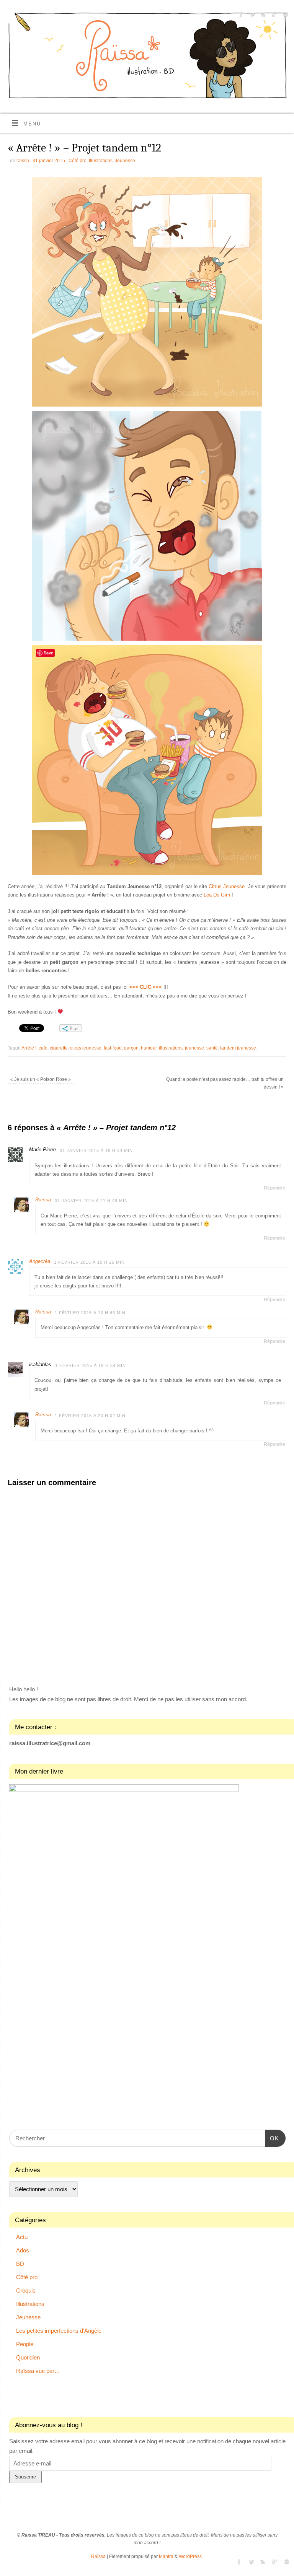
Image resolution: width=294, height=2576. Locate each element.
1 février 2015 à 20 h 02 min (90, 1416)
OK (272, 2138)
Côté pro (78, 161)
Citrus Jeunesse (227, 886)
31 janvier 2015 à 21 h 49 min (91, 1201)
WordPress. (191, 2556)
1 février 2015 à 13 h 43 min (90, 1313)
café (43, 1048)
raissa (23, 161)
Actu (22, 2237)
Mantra (166, 2556)
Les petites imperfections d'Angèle (59, 2331)
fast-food (113, 1048)
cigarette (59, 1048)
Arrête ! (29, 1048)
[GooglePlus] (274, 16)
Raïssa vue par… (38, 2371)
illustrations (171, 1048)
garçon (131, 1048)
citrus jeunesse (86, 1048)
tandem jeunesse (238, 1048)
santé (212, 1048)
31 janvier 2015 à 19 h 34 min (96, 1150)
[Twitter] (251, 16)
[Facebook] (240, 16)
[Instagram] (285, 16)
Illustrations (101, 161)
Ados (23, 2250)
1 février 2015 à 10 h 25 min (89, 1262)
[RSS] (262, 16)
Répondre (274, 1188)
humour (149, 1048)
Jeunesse (125, 161)
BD (20, 2264)
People (25, 2344)
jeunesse (194, 1048)
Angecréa (40, 1261)
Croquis (26, 2290)
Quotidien (28, 2357)
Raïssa (43, 1200)
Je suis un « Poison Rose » (41, 1079)
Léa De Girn (217, 895)
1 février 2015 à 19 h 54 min (91, 1365)
